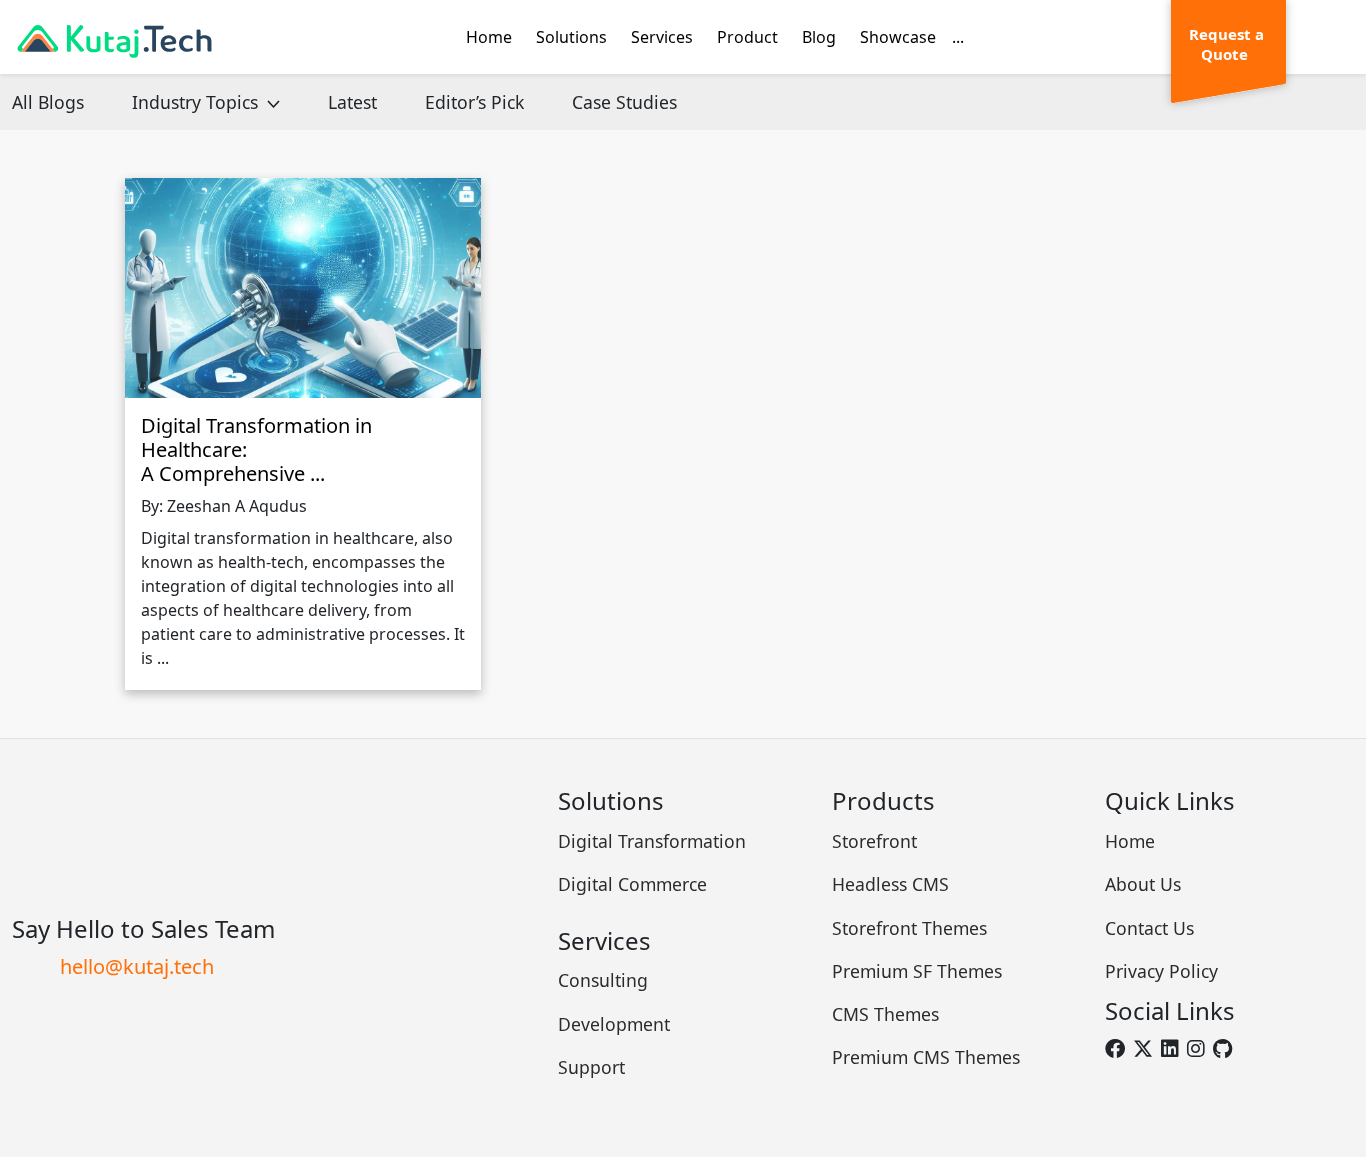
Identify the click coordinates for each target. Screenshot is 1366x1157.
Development (614, 1024)
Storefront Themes (909, 928)
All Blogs (48, 102)
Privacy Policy (1161, 971)
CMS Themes (885, 1014)
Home (489, 37)
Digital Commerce (632, 884)
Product (747, 37)
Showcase (898, 37)
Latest (352, 102)
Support (591, 1067)
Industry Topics (197, 102)
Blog (819, 37)
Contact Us (1149, 928)
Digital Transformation (652, 841)
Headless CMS (890, 884)
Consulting (603, 980)
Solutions (571, 37)
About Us (1143, 884)
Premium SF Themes (917, 971)
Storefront (874, 841)
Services (662, 37)
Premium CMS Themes (926, 1057)
